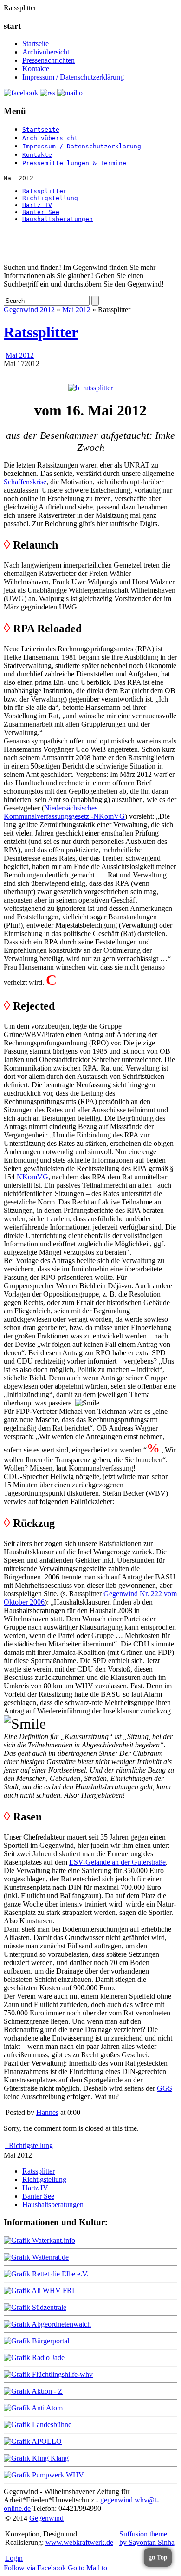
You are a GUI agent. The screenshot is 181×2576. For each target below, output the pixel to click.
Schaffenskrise (25, 482)
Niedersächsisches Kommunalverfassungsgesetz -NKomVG (64, 812)
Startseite (36, 43)
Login (14, 2558)
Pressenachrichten (48, 60)
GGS (165, 2088)
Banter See (41, 212)
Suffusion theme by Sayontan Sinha (147, 2538)
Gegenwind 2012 (29, 310)
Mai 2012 (76, 310)
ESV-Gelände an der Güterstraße (117, 1862)
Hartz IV (37, 205)
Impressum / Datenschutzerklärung (73, 77)
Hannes (47, 2112)
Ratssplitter (45, 191)
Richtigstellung (50, 198)
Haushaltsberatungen (58, 219)
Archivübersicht (46, 52)
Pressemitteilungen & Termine (74, 163)
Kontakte (36, 69)
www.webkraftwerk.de (79, 2542)
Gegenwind (46, 2518)
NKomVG (32, 1177)
